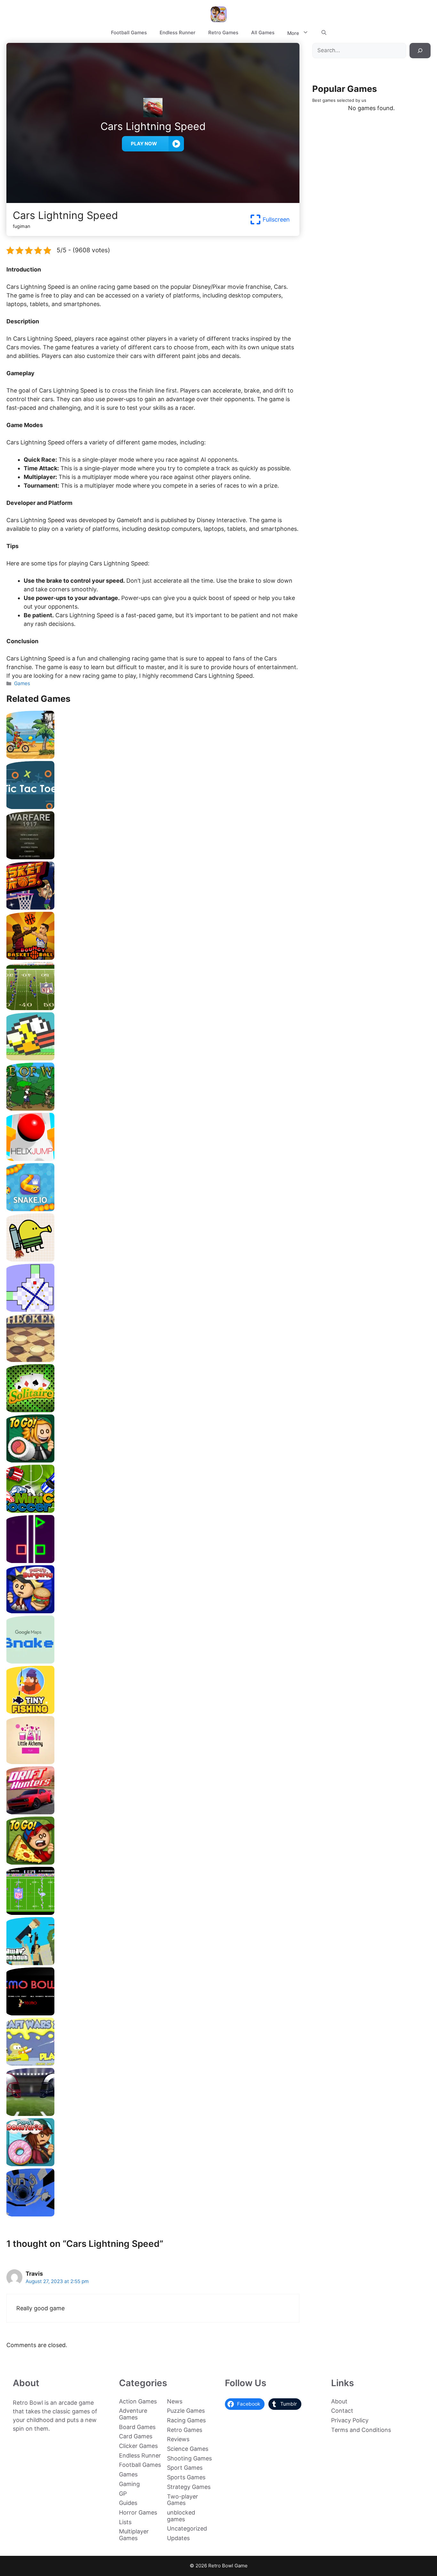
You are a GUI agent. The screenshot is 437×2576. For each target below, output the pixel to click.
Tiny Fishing (153, 1711)
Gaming (129, 2484)
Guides (128, 2503)
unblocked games (181, 2516)
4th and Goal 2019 (153, 2114)
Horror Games (138, 2512)
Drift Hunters (153, 1812)
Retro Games (223, 32)
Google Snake (153, 1661)
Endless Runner (178, 32)
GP (123, 2494)
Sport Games (185, 2468)
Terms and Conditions (361, 2430)
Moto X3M (153, 756)
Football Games (129, 32)
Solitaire (153, 1410)
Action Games (138, 2401)
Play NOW (144, 144)
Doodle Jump (153, 1259)
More (293, 33)
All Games (263, 32)
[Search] (420, 51)
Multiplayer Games (134, 2535)
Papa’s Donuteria (153, 2164)
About (339, 2401)
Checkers (153, 1360)
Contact (342, 2411)
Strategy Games (189, 2487)
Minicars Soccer (153, 1510)
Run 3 (153, 2214)
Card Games (136, 2436)
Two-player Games (183, 2500)
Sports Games (186, 2477)
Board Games (137, 2427)
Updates (178, 2538)
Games (22, 683)
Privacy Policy (350, 2420)
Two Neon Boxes (153, 1561)
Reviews (178, 2439)
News (175, 2401)
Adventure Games (133, 2414)
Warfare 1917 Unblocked (153, 857)
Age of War (153, 1108)
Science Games (188, 2449)
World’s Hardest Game (153, 1309)
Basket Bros (153, 907)
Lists (125, 2522)
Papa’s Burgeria (153, 1611)
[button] (324, 33)
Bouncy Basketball (153, 957)
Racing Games (186, 2420)
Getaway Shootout (153, 1963)
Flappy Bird (153, 1058)
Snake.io (153, 1209)
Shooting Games (189, 2458)
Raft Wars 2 (153, 2063)
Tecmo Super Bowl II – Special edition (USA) (153, 1008)
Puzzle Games (186, 2411)
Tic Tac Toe (153, 807)
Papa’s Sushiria (153, 1460)
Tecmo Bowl (153, 2013)
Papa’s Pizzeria (153, 1862)
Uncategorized (187, 2528)
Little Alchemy (153, 1762)
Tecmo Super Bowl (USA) (153, 1912)
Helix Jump (153, 1158)
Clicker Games (138, 2446)
